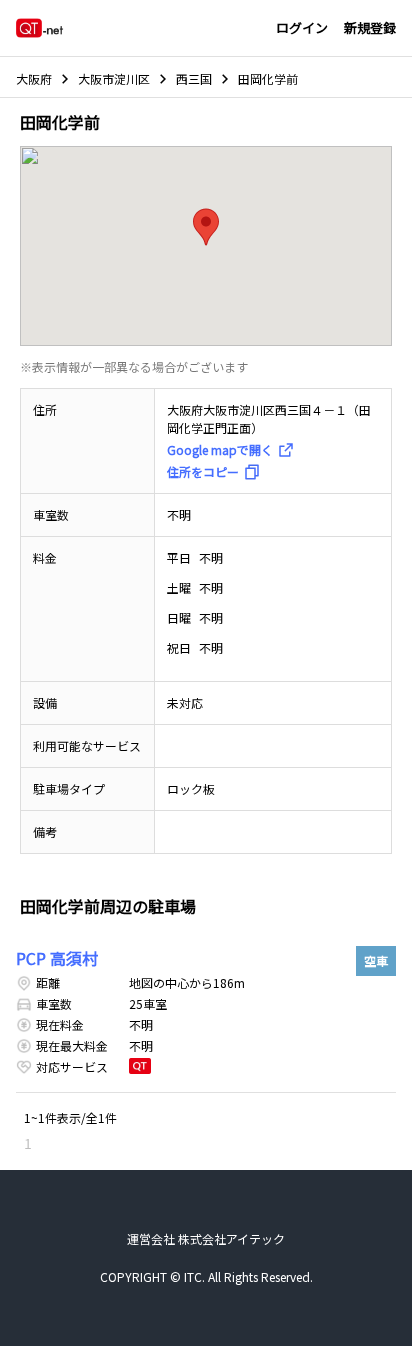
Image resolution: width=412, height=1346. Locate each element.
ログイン (302, 27)
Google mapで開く (220, 449)
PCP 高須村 (57, 958)
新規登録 (370, 27)
